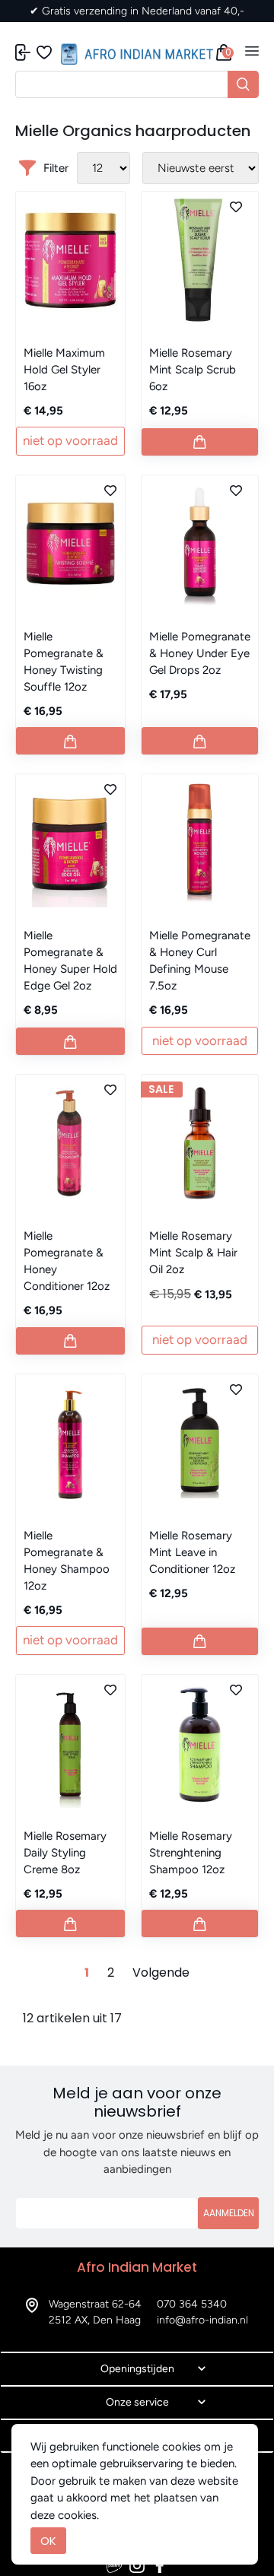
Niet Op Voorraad (70, 440)
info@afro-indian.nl (202, 2320)
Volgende (161, 1972)
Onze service (137, 2402)
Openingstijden (137, 2369)
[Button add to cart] (200, 442)
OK (48, 2541)
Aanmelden (229, 2213)
